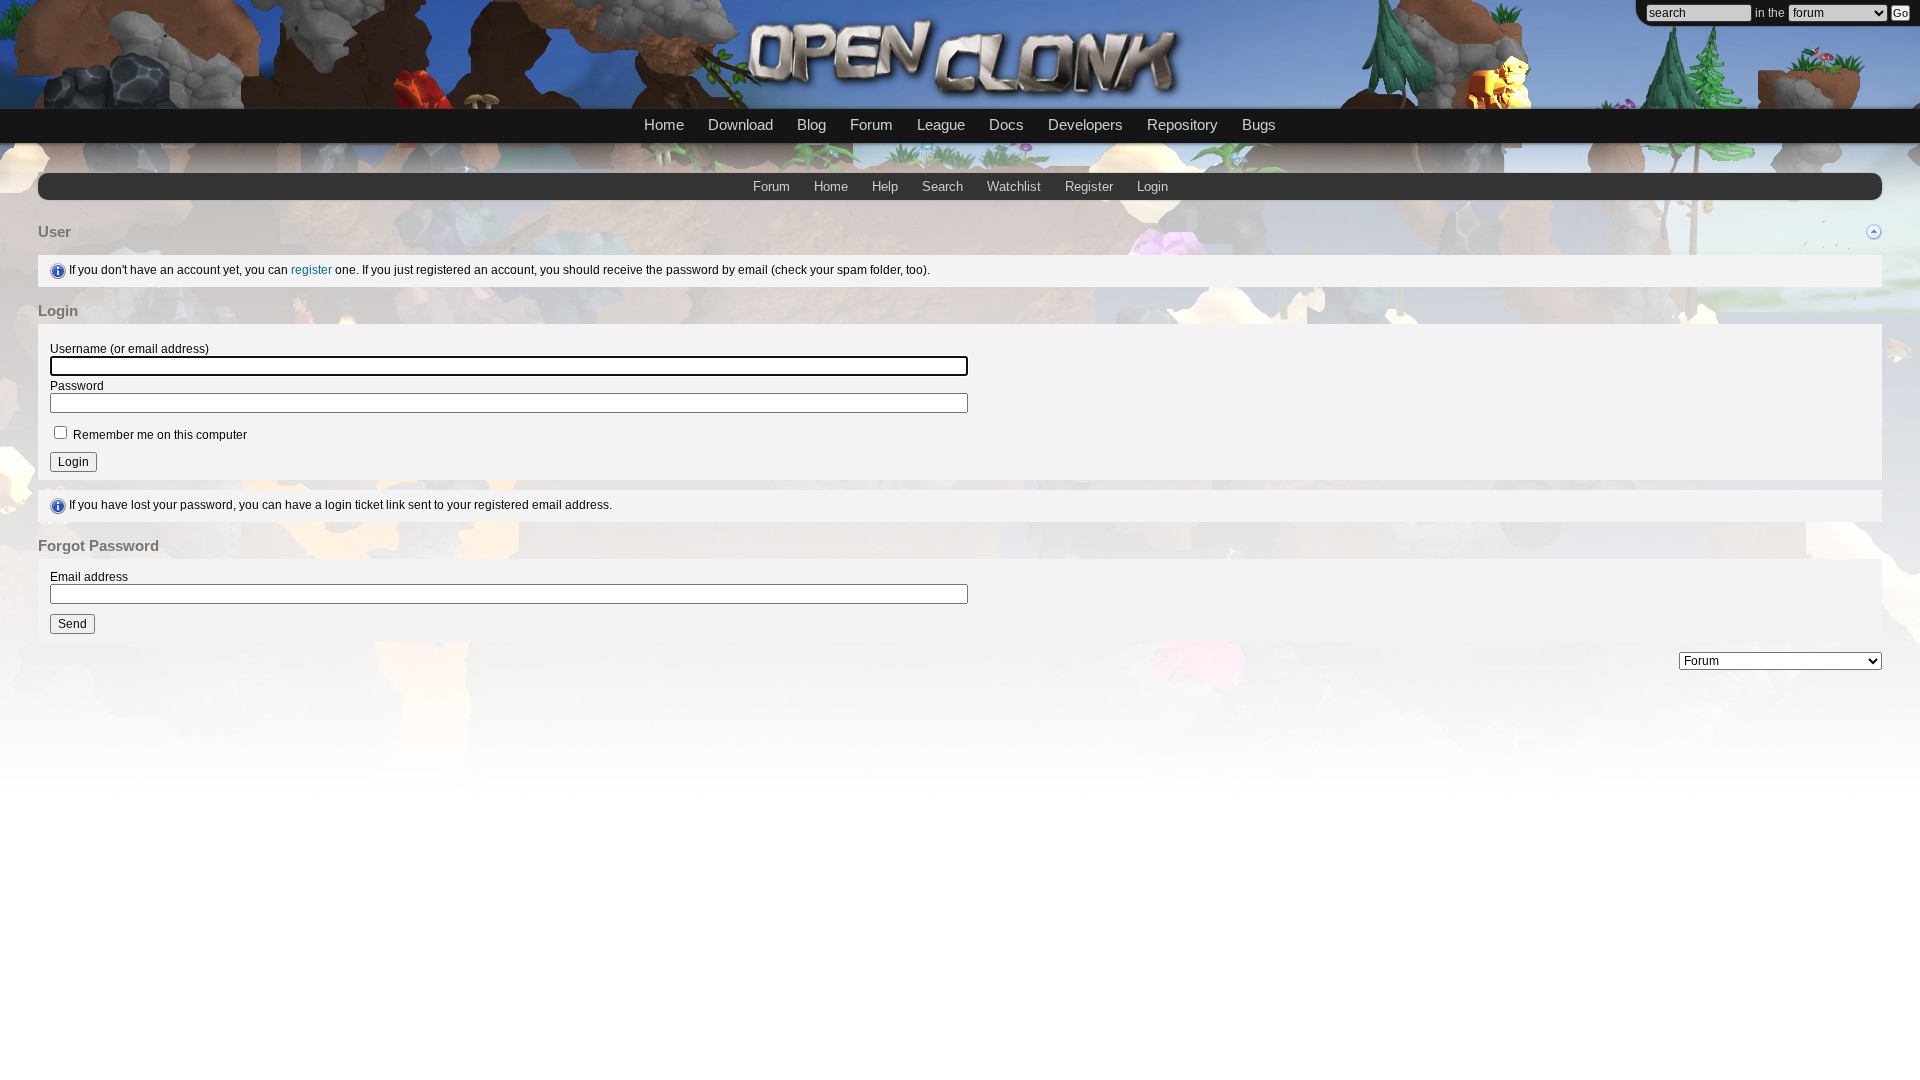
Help (885, 186)
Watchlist (1014, 186)
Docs (1006, 124)
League (941, 124)
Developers (1085, 124)
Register (1089, 186)
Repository (1182, 124)
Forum (871, 124)
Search (942, 186)
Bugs (1259, 124)
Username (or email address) (129, 349)
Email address (89, 577)
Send (72, 624)
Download (740, 124)
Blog (811, 124)
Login (1152, 186)
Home (664, 124)
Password (77, 386)
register (311, 270)
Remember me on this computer (158, 435)
